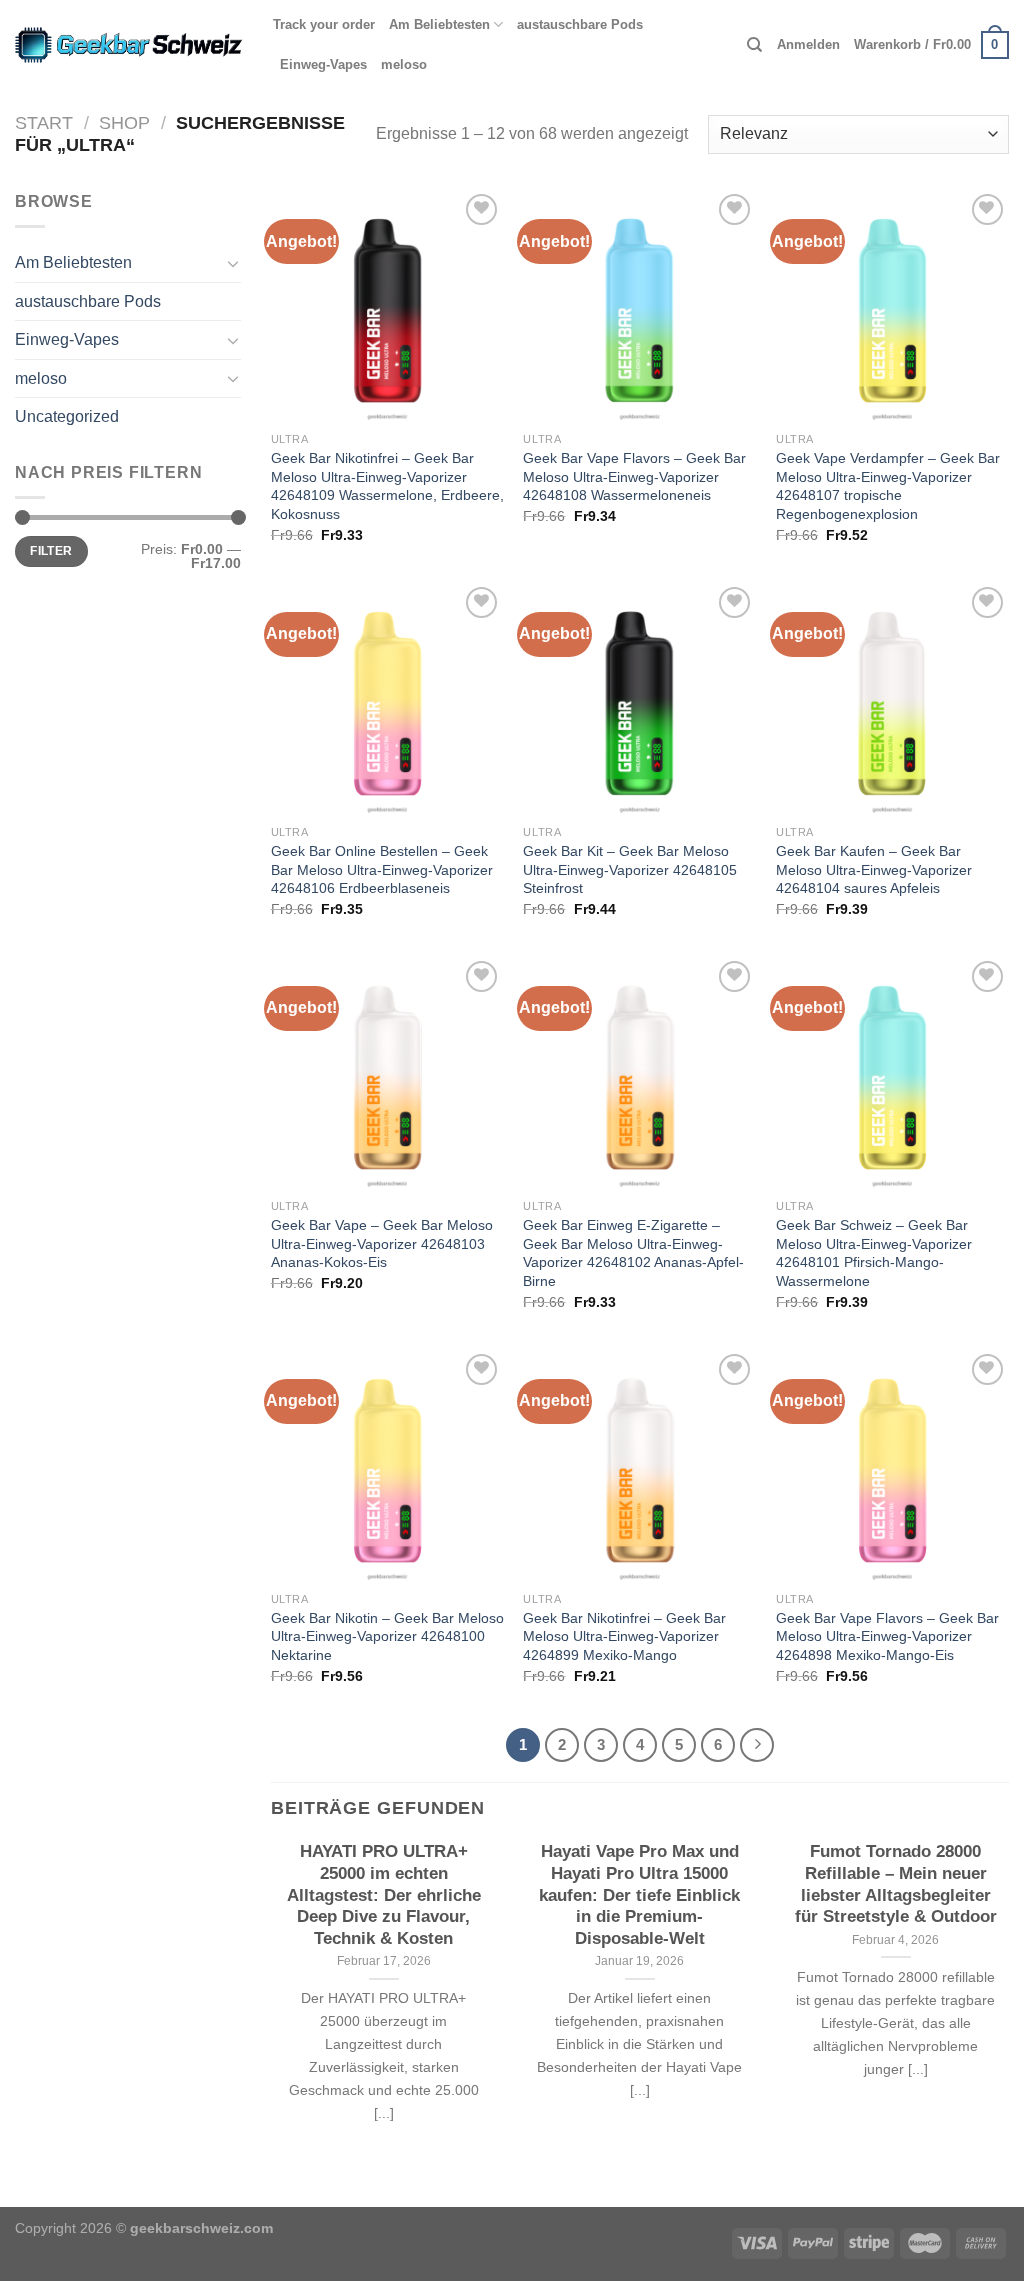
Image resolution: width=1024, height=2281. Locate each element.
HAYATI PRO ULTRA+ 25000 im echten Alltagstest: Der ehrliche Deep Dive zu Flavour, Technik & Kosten (384, 1894)
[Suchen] (754, 45)
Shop (124, 122)
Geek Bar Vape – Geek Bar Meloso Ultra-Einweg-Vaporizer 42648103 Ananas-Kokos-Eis (382, 1243)
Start (44, 122)
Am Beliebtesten (439, 24)
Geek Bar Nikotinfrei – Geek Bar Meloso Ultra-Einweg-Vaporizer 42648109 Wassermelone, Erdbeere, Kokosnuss (387, 486)
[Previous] (267, 2000)
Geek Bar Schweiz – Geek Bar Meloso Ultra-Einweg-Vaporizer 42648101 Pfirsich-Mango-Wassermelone (874, 1253)
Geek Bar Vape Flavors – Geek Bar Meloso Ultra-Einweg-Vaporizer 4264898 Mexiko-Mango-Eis (887, 1636)
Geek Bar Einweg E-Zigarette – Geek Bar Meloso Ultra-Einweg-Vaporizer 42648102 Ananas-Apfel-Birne (633, 1253)
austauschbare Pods (580, 24)
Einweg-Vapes (323, 64)
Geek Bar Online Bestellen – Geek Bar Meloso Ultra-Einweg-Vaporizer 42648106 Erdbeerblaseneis (382, 869)
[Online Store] (129, 45)
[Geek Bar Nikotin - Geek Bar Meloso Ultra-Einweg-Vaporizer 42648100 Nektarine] (387, 1465)
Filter (51, 551)
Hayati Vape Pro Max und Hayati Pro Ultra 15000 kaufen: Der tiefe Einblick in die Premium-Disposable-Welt (639, 1894)
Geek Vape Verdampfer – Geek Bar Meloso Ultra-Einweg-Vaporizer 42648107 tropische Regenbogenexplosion (888, 486)
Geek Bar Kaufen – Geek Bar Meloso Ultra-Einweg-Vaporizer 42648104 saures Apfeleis (874, 869)
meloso (404, 64)
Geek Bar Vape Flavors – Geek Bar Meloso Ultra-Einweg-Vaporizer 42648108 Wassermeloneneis (634, 476)
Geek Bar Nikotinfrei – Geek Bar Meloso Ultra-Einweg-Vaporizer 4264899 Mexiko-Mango (624, 1636)
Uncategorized (67, 416)
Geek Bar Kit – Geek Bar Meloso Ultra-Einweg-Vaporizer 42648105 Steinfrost (630, 869)
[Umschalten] (233, 263)
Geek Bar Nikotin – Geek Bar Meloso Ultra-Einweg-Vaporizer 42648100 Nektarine (387, 1636)
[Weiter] (757, 1745)
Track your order (324, 24)
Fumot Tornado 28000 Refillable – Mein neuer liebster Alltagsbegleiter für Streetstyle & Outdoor (896, 1884)
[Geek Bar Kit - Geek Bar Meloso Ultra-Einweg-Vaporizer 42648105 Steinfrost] (639, 698)
